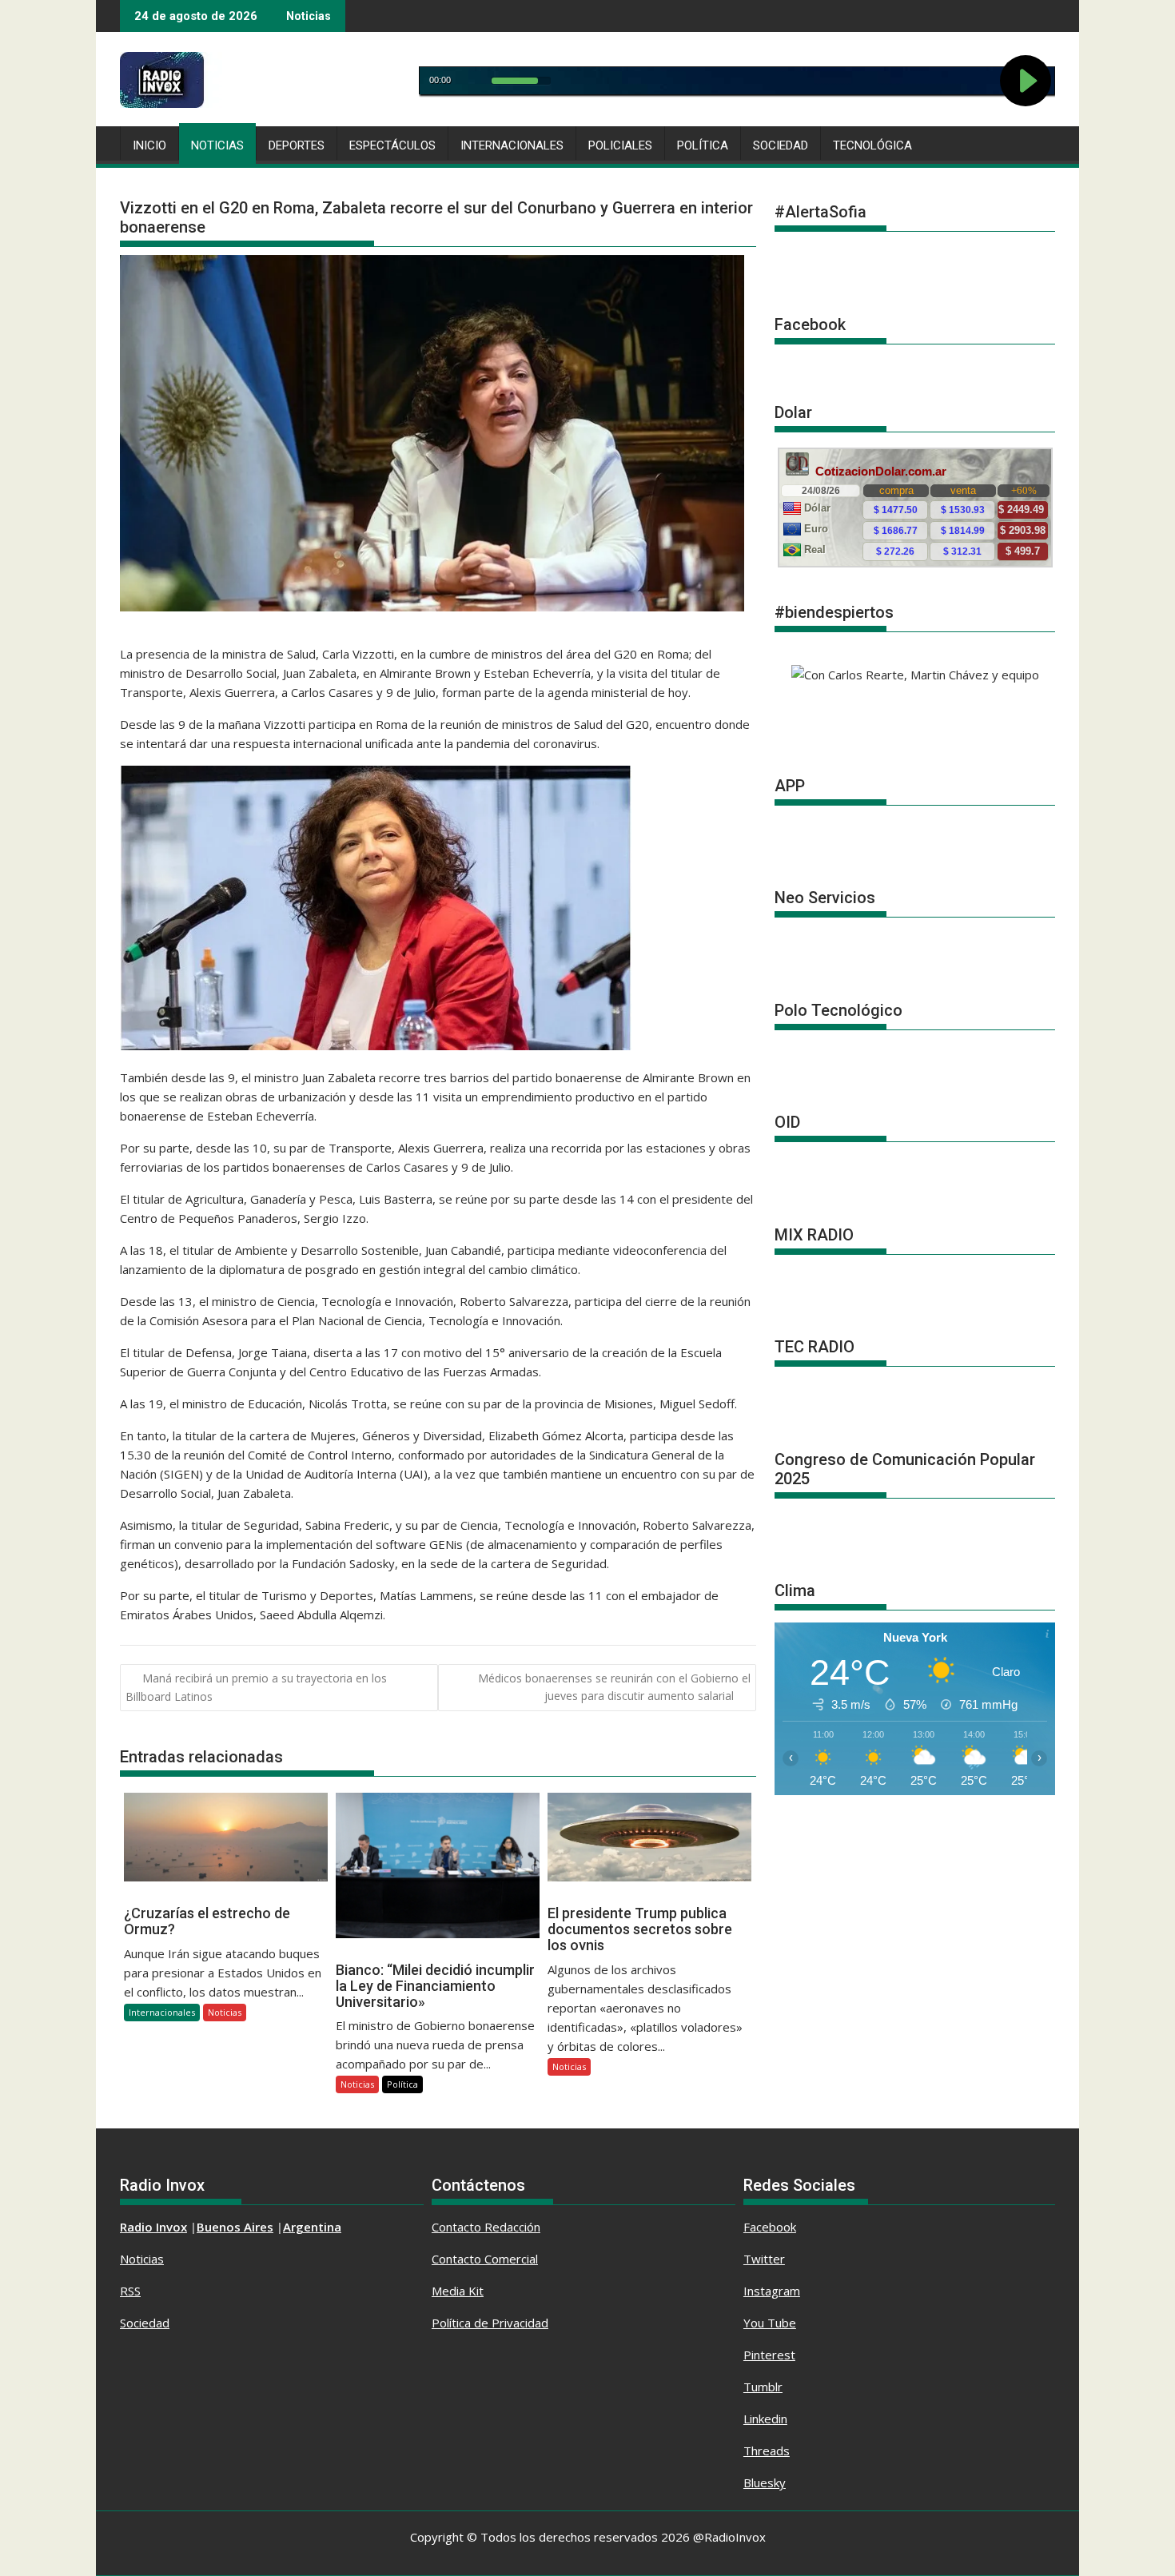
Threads (767, 2451)
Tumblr (763, 2387)
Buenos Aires (235, 2227)
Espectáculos (392, 145)
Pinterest (769, 2355)
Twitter (764, 2259)
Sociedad (781, 145)
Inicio (149, 145)
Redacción (512, 2227)
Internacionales (512, 145)
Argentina (312, 2227)
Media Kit (458, 2291)
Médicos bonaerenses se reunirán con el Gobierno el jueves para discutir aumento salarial (614, 1687)
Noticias (217, 145)
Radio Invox (153, 2227)
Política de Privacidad (490, 2323)
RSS (130, 2291)
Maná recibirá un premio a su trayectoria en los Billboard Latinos (256, 1687)
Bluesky (765, 2482)
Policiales (620, 145)
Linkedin (765, 2419)
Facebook (770, 2227)
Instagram (772, 2291)
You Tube (770, 2323)
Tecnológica (872, 145)
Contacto (458, 2227)
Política (703, 145)
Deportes (297, 145)
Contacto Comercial (485, 2259)
